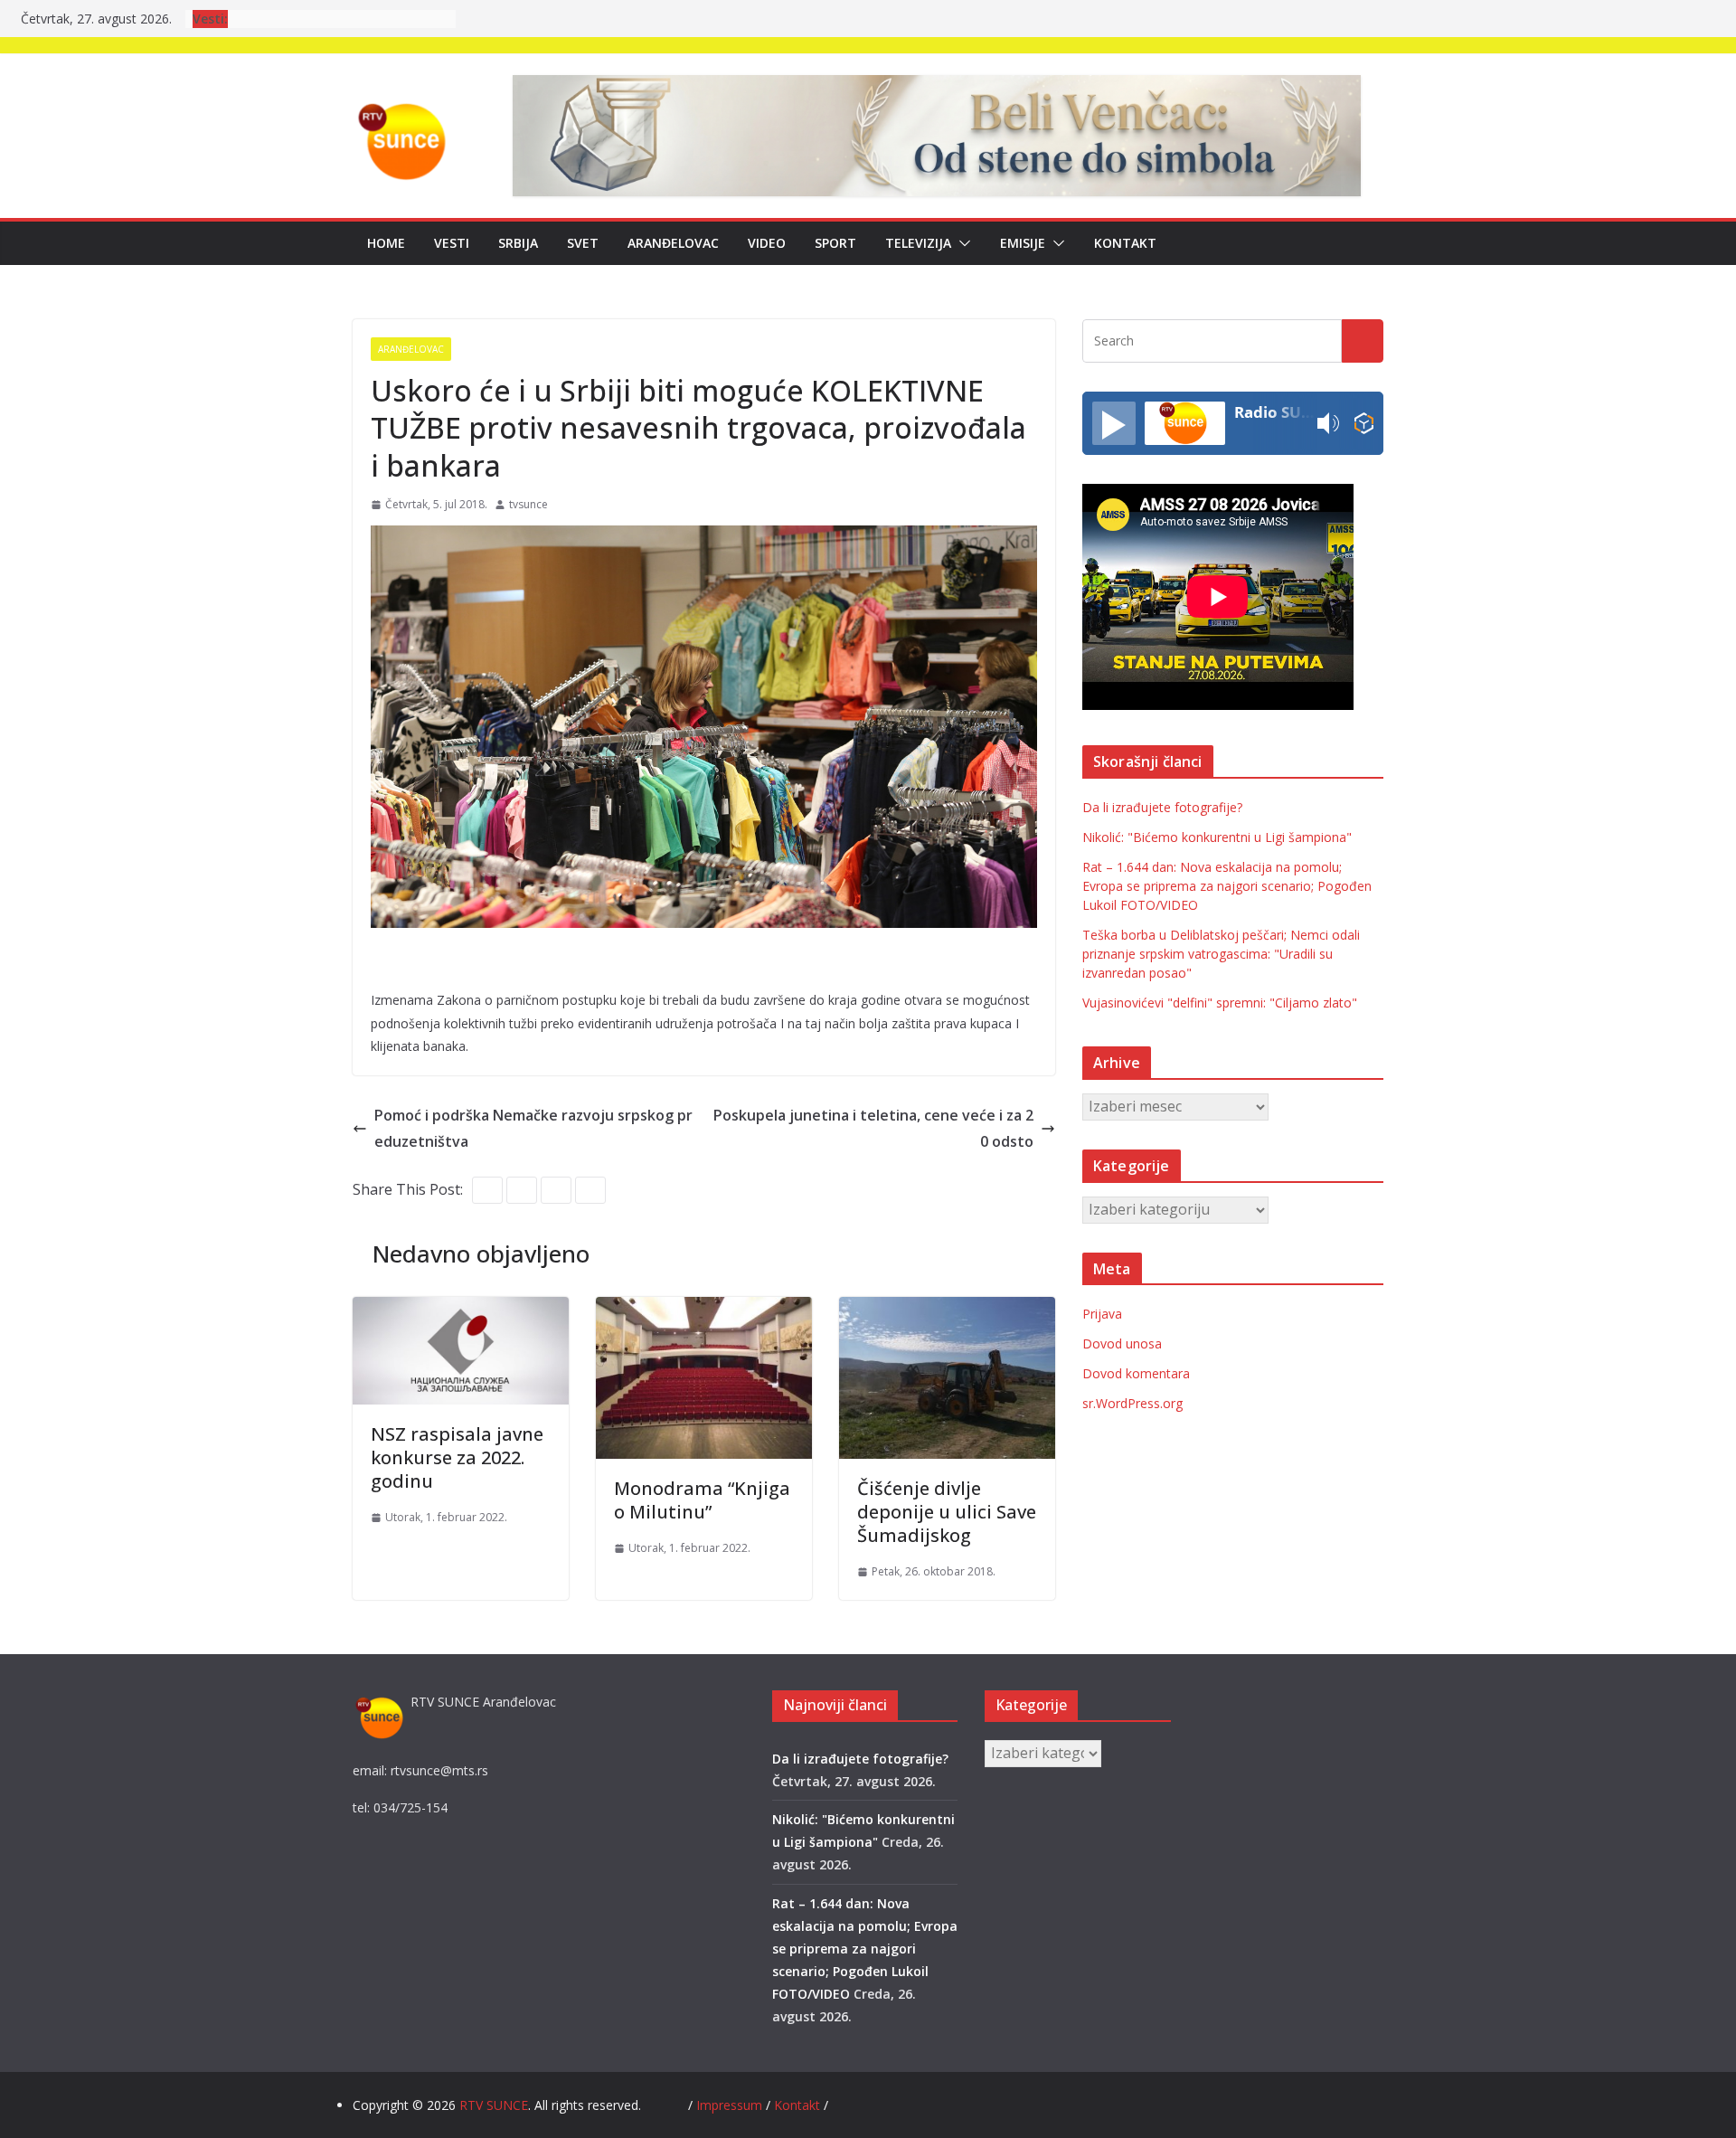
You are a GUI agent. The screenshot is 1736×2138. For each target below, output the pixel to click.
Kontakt (1125, 243)
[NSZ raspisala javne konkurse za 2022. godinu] (461, 1310)
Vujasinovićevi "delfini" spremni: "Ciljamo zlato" (1220, 1003)
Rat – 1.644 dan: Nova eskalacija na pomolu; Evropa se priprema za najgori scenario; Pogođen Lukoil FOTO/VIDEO (1227, 886)
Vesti (452, 243)
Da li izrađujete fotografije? (1162, 807)
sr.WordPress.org (1132, 1403)
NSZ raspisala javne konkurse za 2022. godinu (457, 1457)
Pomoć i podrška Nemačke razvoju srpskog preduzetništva (533, 1128)
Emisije (1023, 243)
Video (767, 243)
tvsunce (528, 504)
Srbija (518, 243)
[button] (961, 243)
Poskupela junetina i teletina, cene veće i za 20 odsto (873, 1128)
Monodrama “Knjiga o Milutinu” (702, 1500)
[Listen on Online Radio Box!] (1364, 424)
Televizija (918, 243)
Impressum (731, 2105)
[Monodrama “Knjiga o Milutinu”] (704, 1310)
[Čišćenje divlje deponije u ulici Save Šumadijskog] (947, 1310)
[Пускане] (1114, 423)
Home (386, 243)
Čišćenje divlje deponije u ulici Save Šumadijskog (947, 1512)
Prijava (1102, 1314)
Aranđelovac (673, 243)
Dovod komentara (1136, 1373)
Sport (835, 243)
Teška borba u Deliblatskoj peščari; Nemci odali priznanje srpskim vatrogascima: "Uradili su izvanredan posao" (1221, 954)
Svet (583, 243)
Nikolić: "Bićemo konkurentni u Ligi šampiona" (1217, 837)
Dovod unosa (1122, 1343)
